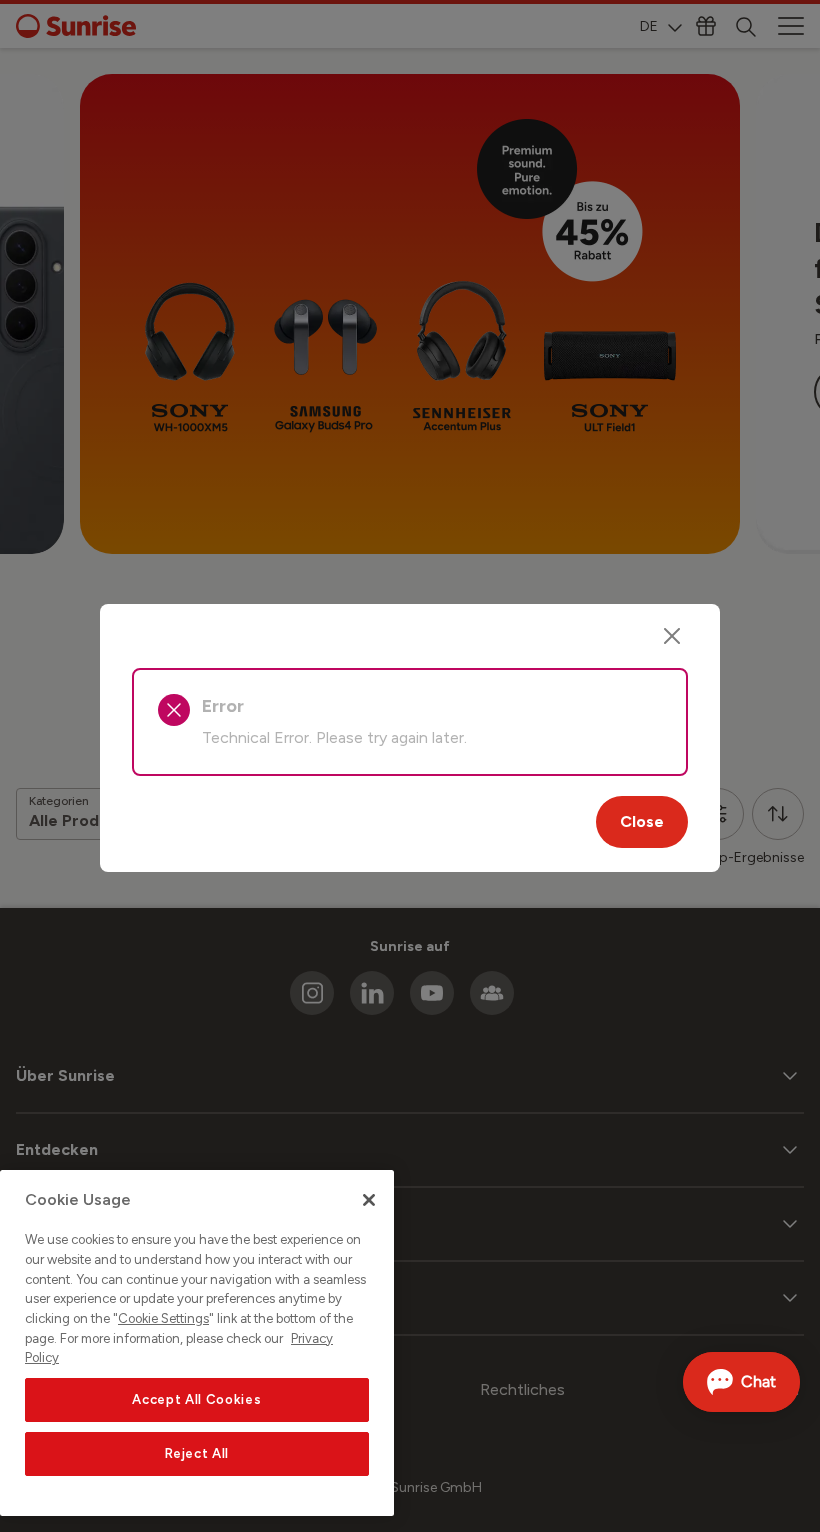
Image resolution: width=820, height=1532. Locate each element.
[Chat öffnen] (741, 1382)
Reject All (197, 1453)
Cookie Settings (163, 1318)
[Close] (672, 636)
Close (642, 821)
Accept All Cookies (196, 1399)
